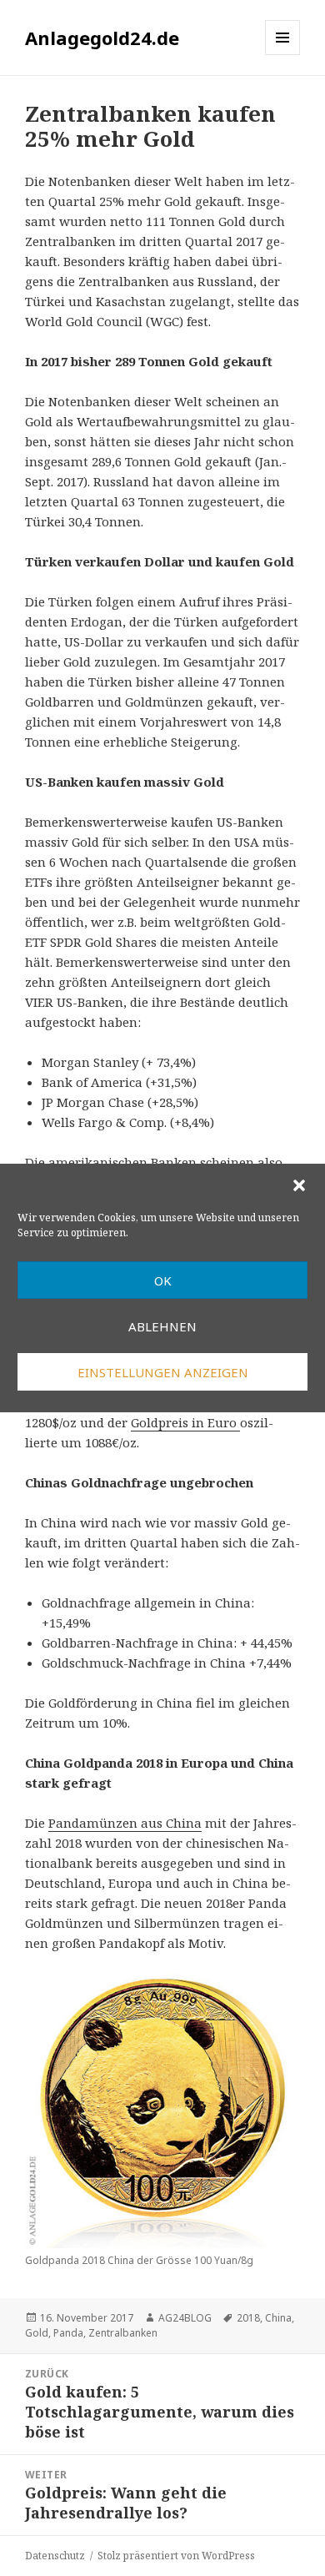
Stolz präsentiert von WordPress (176, 2556)
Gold (37, 2333)
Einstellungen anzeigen (163, 1372)
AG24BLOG (185, 2318)
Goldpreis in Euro (185, 1422)
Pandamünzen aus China (125, 1823)
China (278, 2318)
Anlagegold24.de (102, 38)
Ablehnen (162, 1326)
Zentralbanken (123, 2333)
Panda (68, 2333)
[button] (299, 1185)
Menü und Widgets (283, 55)
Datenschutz (55, 2556)
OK (163, 1280)
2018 (248, 2318)
